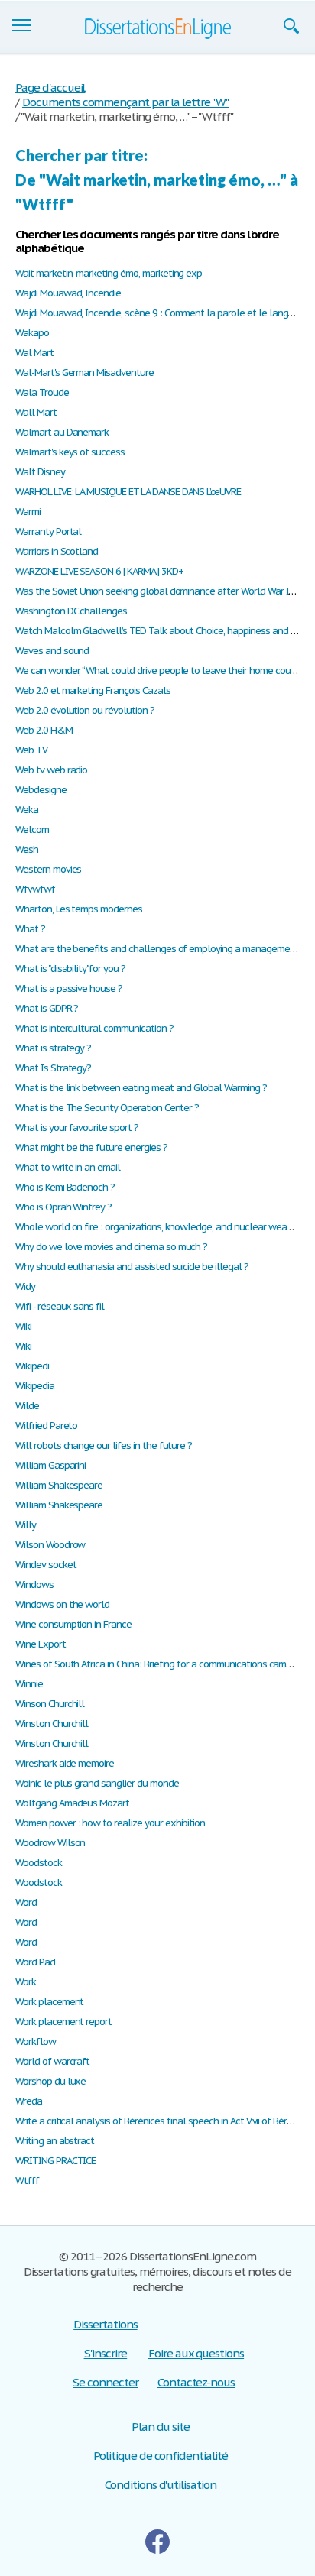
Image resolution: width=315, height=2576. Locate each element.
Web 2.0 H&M (44, 730)
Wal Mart (34, 353)
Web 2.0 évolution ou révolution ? (85, 710)
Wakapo (32, 333)
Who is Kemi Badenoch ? (65, 1187)
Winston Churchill (52, 1724)
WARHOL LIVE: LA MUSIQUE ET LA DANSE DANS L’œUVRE (128, 492)
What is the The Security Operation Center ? (107, 1108)
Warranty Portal (48, 531)
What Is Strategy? (53, 1068)
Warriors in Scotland (57, 551)
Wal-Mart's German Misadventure (84, 373)
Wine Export (41, 1644)
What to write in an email (68, 1167)
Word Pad (35, 1962)
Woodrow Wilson (50, 1843)
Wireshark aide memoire (65, 1763)
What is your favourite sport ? (77, 1128)
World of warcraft (52, 2061)
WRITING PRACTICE (55, 2161)
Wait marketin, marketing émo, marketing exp (109, 273)
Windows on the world (62, 1604)
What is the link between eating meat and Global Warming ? (141, 1088)
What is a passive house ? (69, 988)
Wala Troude (42, 392)
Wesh (27, 849)
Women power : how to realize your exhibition (110, 1823)
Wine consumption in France (73, 1624)
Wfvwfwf (35, 889)
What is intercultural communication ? (94, 1028)
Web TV (31, 750)
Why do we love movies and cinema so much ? (111, 1247)
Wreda (29, 2101)
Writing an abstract (55, 2141)
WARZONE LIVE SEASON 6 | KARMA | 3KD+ (99, 571)
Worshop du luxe (50, 2081)
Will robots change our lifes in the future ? (104, 1445)
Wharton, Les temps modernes (79, 909)
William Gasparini (50, 1465)
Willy (26, 1525)
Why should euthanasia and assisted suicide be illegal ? (132, 1267)
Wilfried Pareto (46, 1426)
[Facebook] (157, 2542)
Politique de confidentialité (161, 2456)
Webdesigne (41, 790)
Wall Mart (36, 412)
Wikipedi (32, 1366)
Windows (34, 1584)
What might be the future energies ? (91, 1147)
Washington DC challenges (71, 611)
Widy (25, 1286)
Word (26, 1902)
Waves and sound (52, 651)
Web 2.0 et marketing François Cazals (93, 690)
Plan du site (161, 2427)
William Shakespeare (59, 1485)
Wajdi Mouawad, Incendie (68, 293)
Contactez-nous (196, 2382)
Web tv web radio (51, 770)
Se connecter (106, 2382)
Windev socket (45, 1565)
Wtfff (27, 2181)
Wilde (27, 1406)
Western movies (48, 869)
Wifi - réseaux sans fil (60, 1306)
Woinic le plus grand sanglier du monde (97, 1783)
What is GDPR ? (47, 1008)
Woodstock (39, 1863)
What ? (30, 929)
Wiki (23, 1326)
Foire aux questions (196, 2353)
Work (26, 1982)
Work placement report (63, 2022)
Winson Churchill (50, 1704)
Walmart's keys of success (70, 452)
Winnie (29, 1684)
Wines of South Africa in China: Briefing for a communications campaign (162, 1664)
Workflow (36, 2041)
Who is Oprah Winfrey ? (63, 1207)
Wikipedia (35, 1386)
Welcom (32, 830)
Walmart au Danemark (62, 432)
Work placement (49, 2002)
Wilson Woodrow (50, 1545)
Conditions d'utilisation (161, 2485)
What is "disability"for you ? (70, 969)
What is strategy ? (53, 1048)
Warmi (28, 512)
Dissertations (105, 2324)
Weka (27, 810)
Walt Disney (40, 472)
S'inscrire (106, 2353)
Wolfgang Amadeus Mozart (72, 1803)
